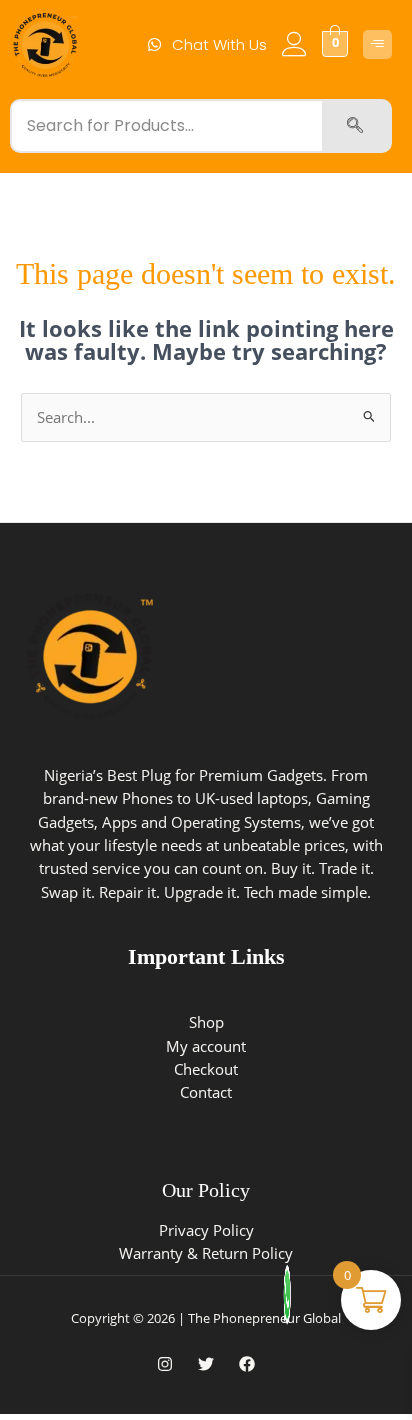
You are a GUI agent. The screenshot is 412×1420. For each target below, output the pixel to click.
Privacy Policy (206, 1230)
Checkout (206, 1069)
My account (206, 1046)
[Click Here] (377, 44)
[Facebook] (247, 1364)
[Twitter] (206, 1364)
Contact (206, 1092)
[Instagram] (165, 1364)
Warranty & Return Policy (206, 1253)
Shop (206, 1022)
